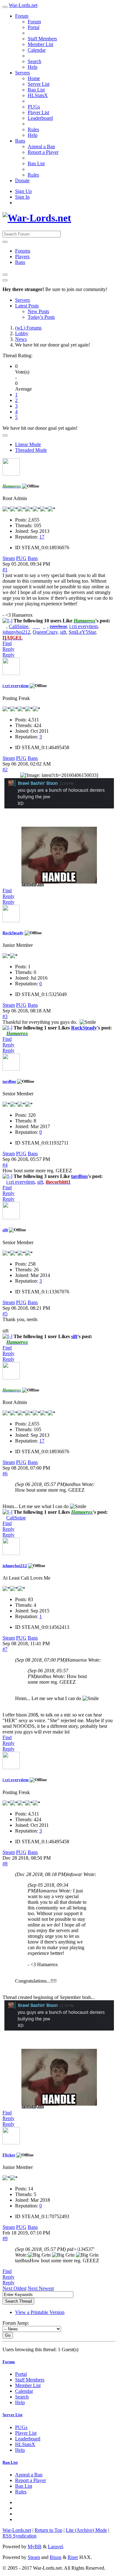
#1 (5, 570)
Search (34, 61)
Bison (56, 2557)
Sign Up (23, 191)
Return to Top (48, 2530)
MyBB (35, 2547)
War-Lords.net (23, 5)
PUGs (34, 107)
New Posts (38, 311)
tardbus (9, 1081)
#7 (5, 1649)
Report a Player (43, 152)
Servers (22, 73)
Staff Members (42, 39)
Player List (38, 112)
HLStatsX (38, 95)
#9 (5, 2238)
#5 (5, 1314)
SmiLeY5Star (82, 632)
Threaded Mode (31, 450)
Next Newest (41, 2288)
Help (33, 67)
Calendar (37, 50)
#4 (5, 1165)
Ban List (36, 90)
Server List (39, 84)
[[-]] (7, 621)
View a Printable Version (40, 2312)
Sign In (22, 197)
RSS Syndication (20, 2536)
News (21, 339)
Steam (9, 558)
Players (22, 256)
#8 (5, 1864)
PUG (21, 558)
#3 (5, 1016)
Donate (22, 181)
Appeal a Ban (41, 146)
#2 (5, 769)
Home (34, 78)
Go (8, 2335)
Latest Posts (27, 306)
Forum (22, 16)
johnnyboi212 (16, 632)
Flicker (9, 2155)
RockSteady (13, 933)
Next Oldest (14, 2288)
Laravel (55, 2547)
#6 (5, 1474)
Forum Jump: (16, 2323)
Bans (20, 141)
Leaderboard (40, 118)
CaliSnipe (19, 626)
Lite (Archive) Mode (86, 2530)
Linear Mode (28, 444)
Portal (34, 27)
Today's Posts (41, 317)
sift (63, 632)
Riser (73, 2557)
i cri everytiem (83, 626)
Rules (33, 129)
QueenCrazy (45, 632)
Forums (23, 251)
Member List (40, 44)
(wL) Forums (28, 328)
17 (42, 537)
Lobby (22, 333)
